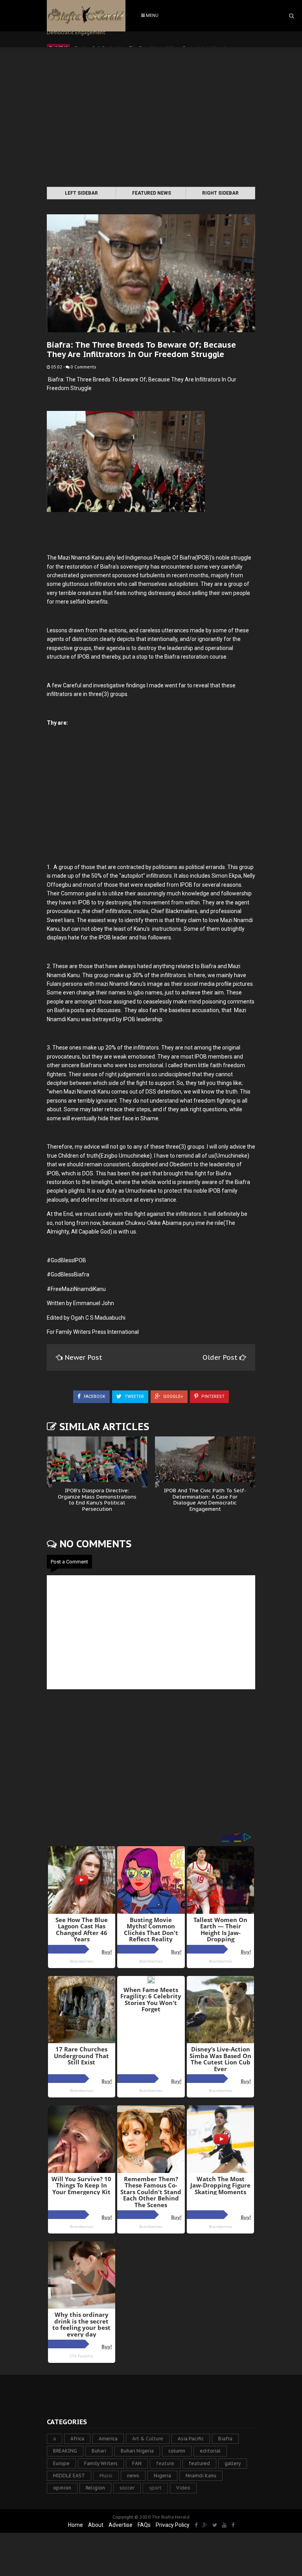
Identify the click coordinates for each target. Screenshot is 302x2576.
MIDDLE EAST (69, 2476)
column (177, 2451)
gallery (233, 2463)
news (133, 2476)
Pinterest (212, 1397)
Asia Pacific (191, 2439)
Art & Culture (148, 2439)
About (96, 2525)
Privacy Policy (173, 2525)
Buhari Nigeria (137, 2451)
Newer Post (83, 1357)
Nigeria (162, 2476)
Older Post (221, 1357)
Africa (77, 2439)
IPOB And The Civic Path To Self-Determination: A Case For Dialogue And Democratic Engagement (205, 1500)
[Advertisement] (151, 118)
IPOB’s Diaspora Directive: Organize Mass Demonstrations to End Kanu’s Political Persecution (97, 1500)
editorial (210, 2451)
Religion (95, 2488)
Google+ (173, 1397)
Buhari (99, 2451)
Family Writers (101, 2463)
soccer (127, 2488)
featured (199, 2463)
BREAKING (65, 2451)
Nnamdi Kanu (201, 2476)
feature (165, 2463)
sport (155, 2488)
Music (106, 2476)
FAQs (144, 2525)
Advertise (121, 2525)
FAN (137, 2463)
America (108, 2439)
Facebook (94, 1397)
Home (75, 2525)
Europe (61, 2463)
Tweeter (134, 1397)
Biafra (225, 2439)
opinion (62, 2488)
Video (183, 2488)
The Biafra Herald (171, 2517)
